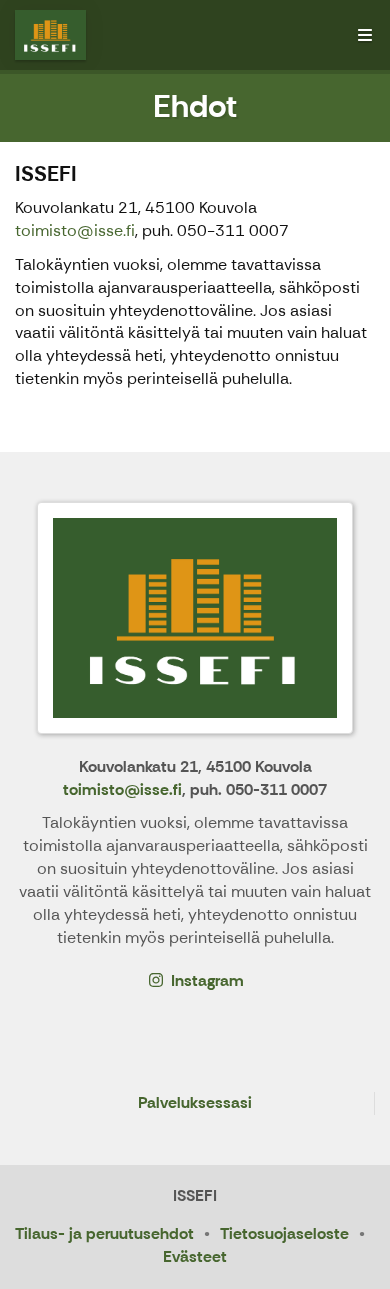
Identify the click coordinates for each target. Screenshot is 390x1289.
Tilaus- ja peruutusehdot (104, 1233)
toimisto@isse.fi (75, 230)
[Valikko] (365, 35)
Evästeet (195, 1256)
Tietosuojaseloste (284, 1233)
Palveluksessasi (195, 1103)
